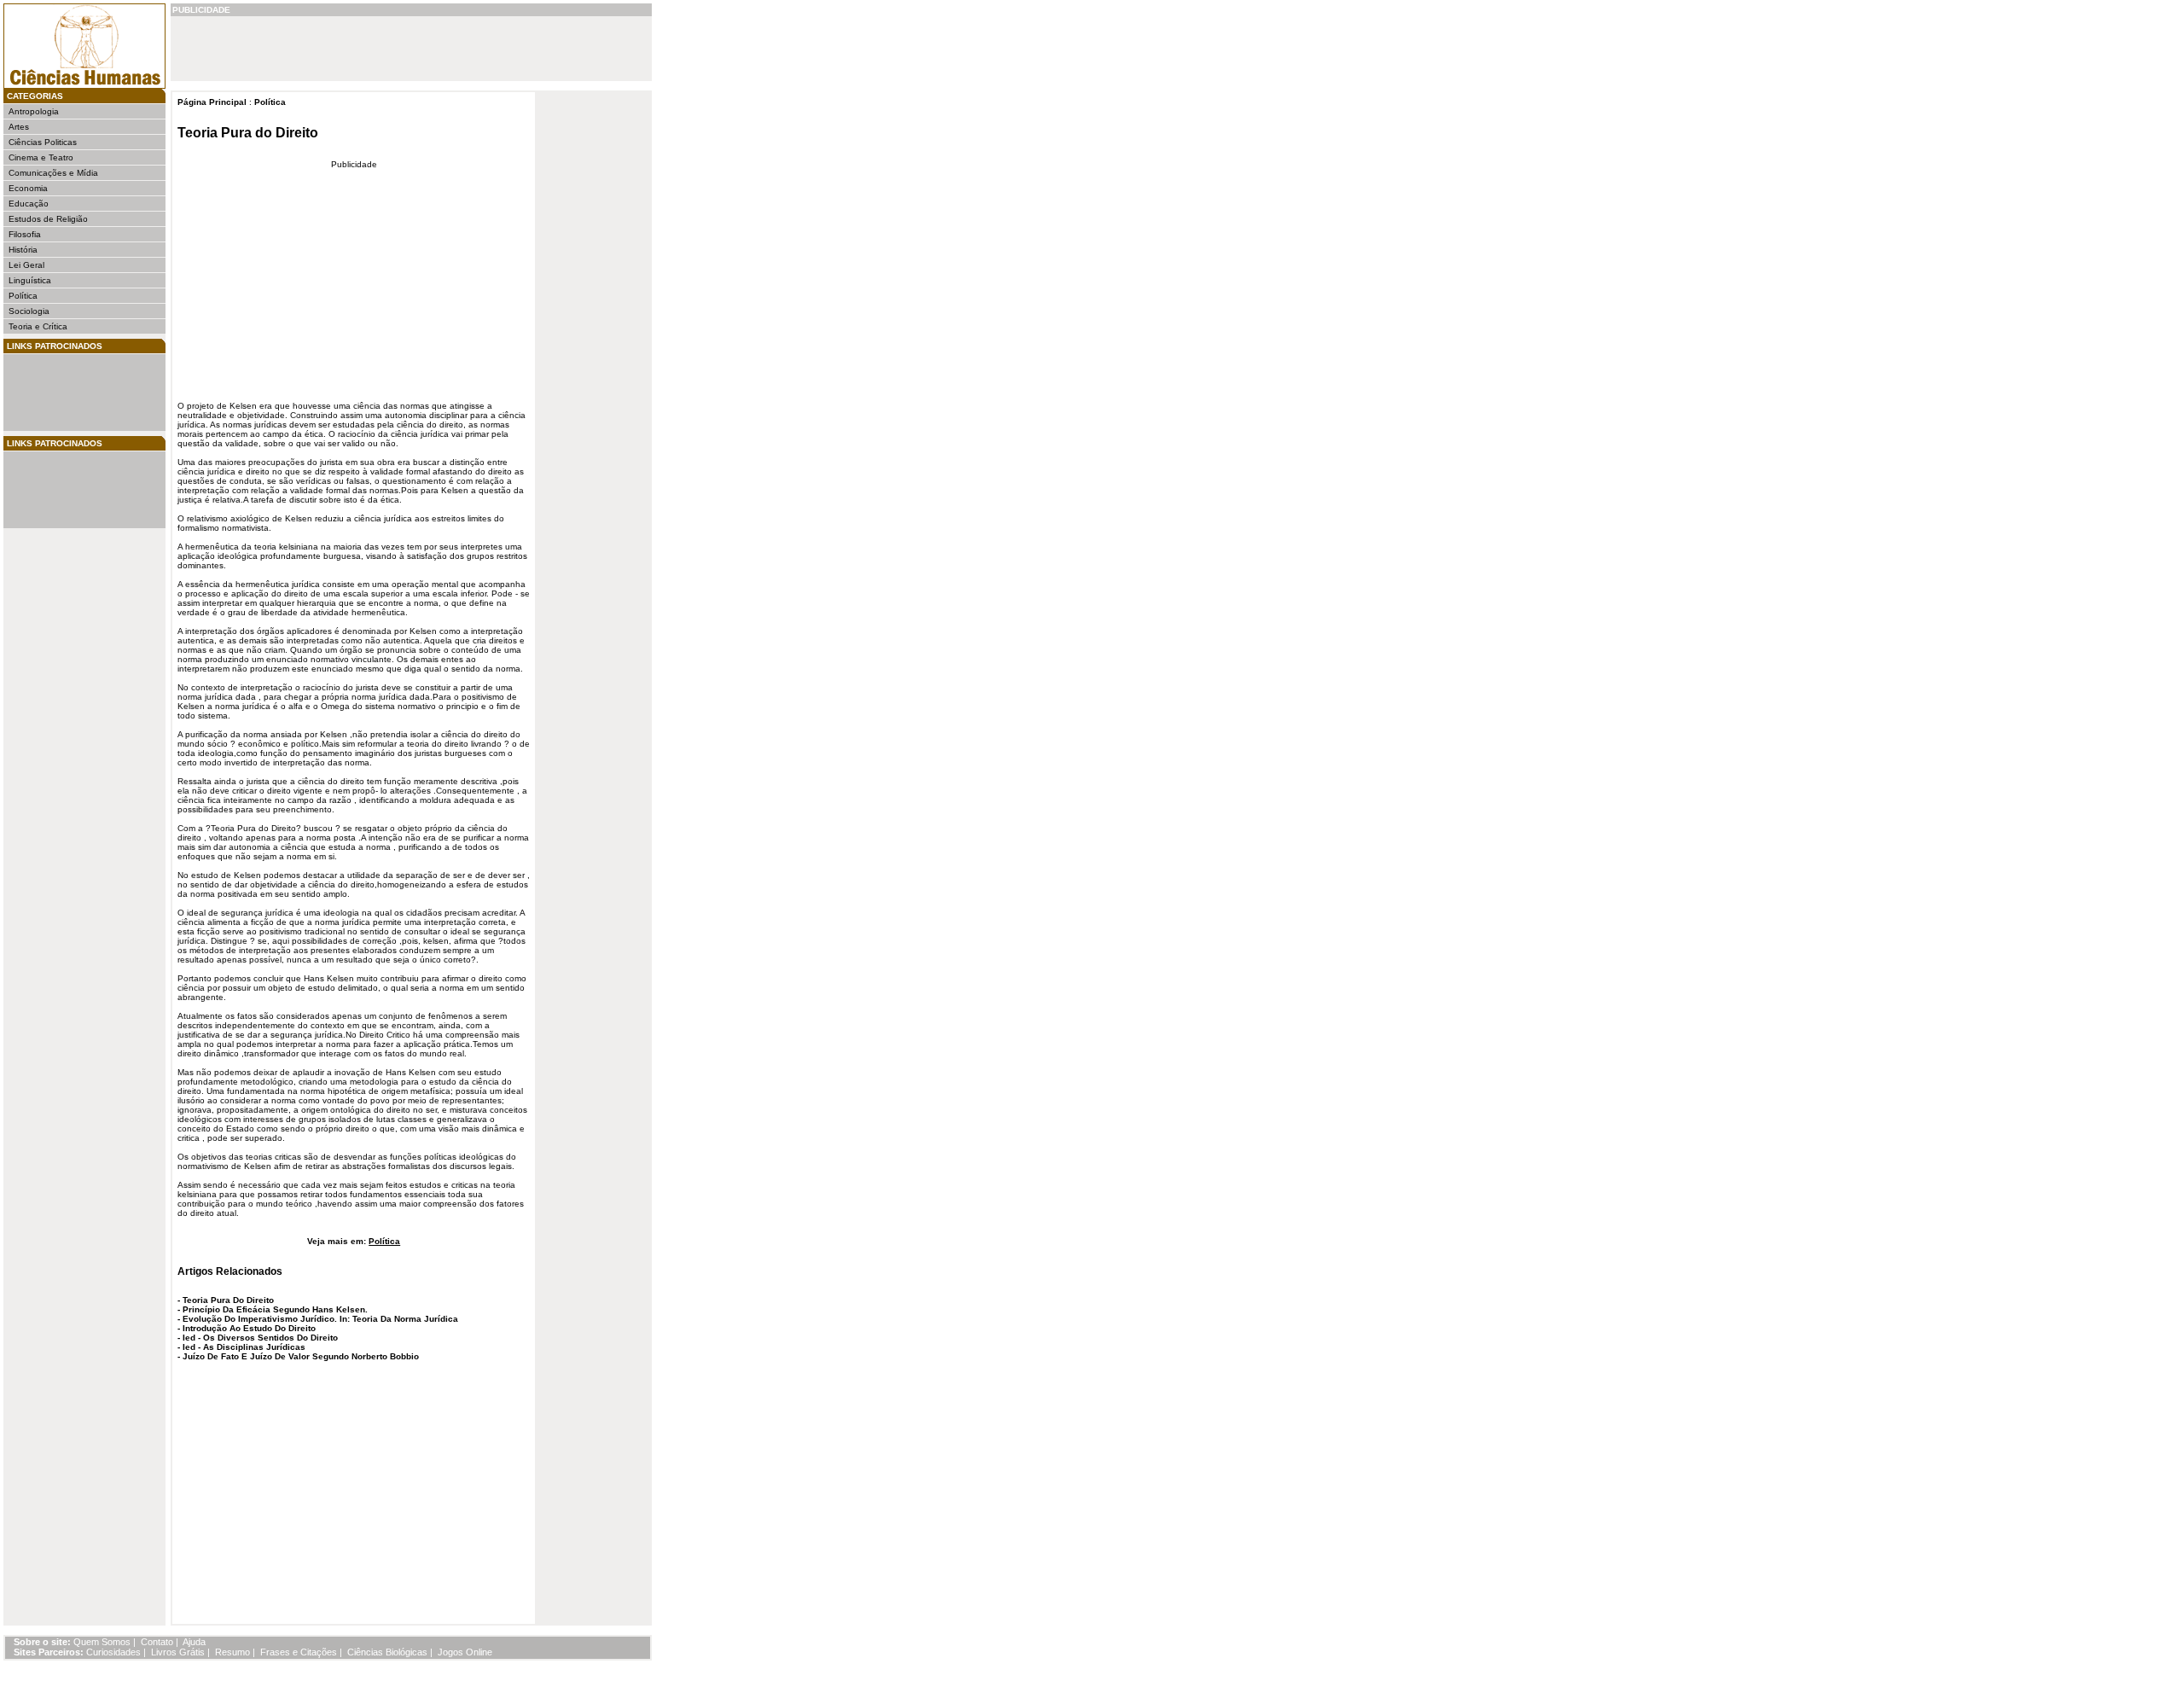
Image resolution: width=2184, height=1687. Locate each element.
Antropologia (34, 111)
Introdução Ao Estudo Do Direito (249, 1328)
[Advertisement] (60, 393)
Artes (19, 127)
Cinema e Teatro (41, 157)
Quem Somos (102, 1642)
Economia (28, 188)
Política (23, 296)
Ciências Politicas (43, 142)
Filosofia (25, 234)
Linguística (30, 280)
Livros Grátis (178, 1652)
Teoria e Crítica (38, 326)
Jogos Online (465, 1652)
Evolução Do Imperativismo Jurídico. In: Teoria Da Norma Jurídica (320, 1319)
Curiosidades (113, 1652)
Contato (157, 1642)
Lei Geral (26, 265)
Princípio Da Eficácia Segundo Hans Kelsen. (275, 1309)
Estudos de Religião (48, 219)
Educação (29, 204)
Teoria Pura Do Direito (228, 1300)
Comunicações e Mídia (53, 173)
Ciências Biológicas (387, 1652)
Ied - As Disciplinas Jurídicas (244, 1347)
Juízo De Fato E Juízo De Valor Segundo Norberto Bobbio (301, 1356)
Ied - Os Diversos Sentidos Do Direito (260, 1338)
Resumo (232, 1652)
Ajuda (194, 1642)
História (23, 250)
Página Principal (212, 102)
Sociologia (29, 311)
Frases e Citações (299, 1652)
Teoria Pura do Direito (248, 133)
